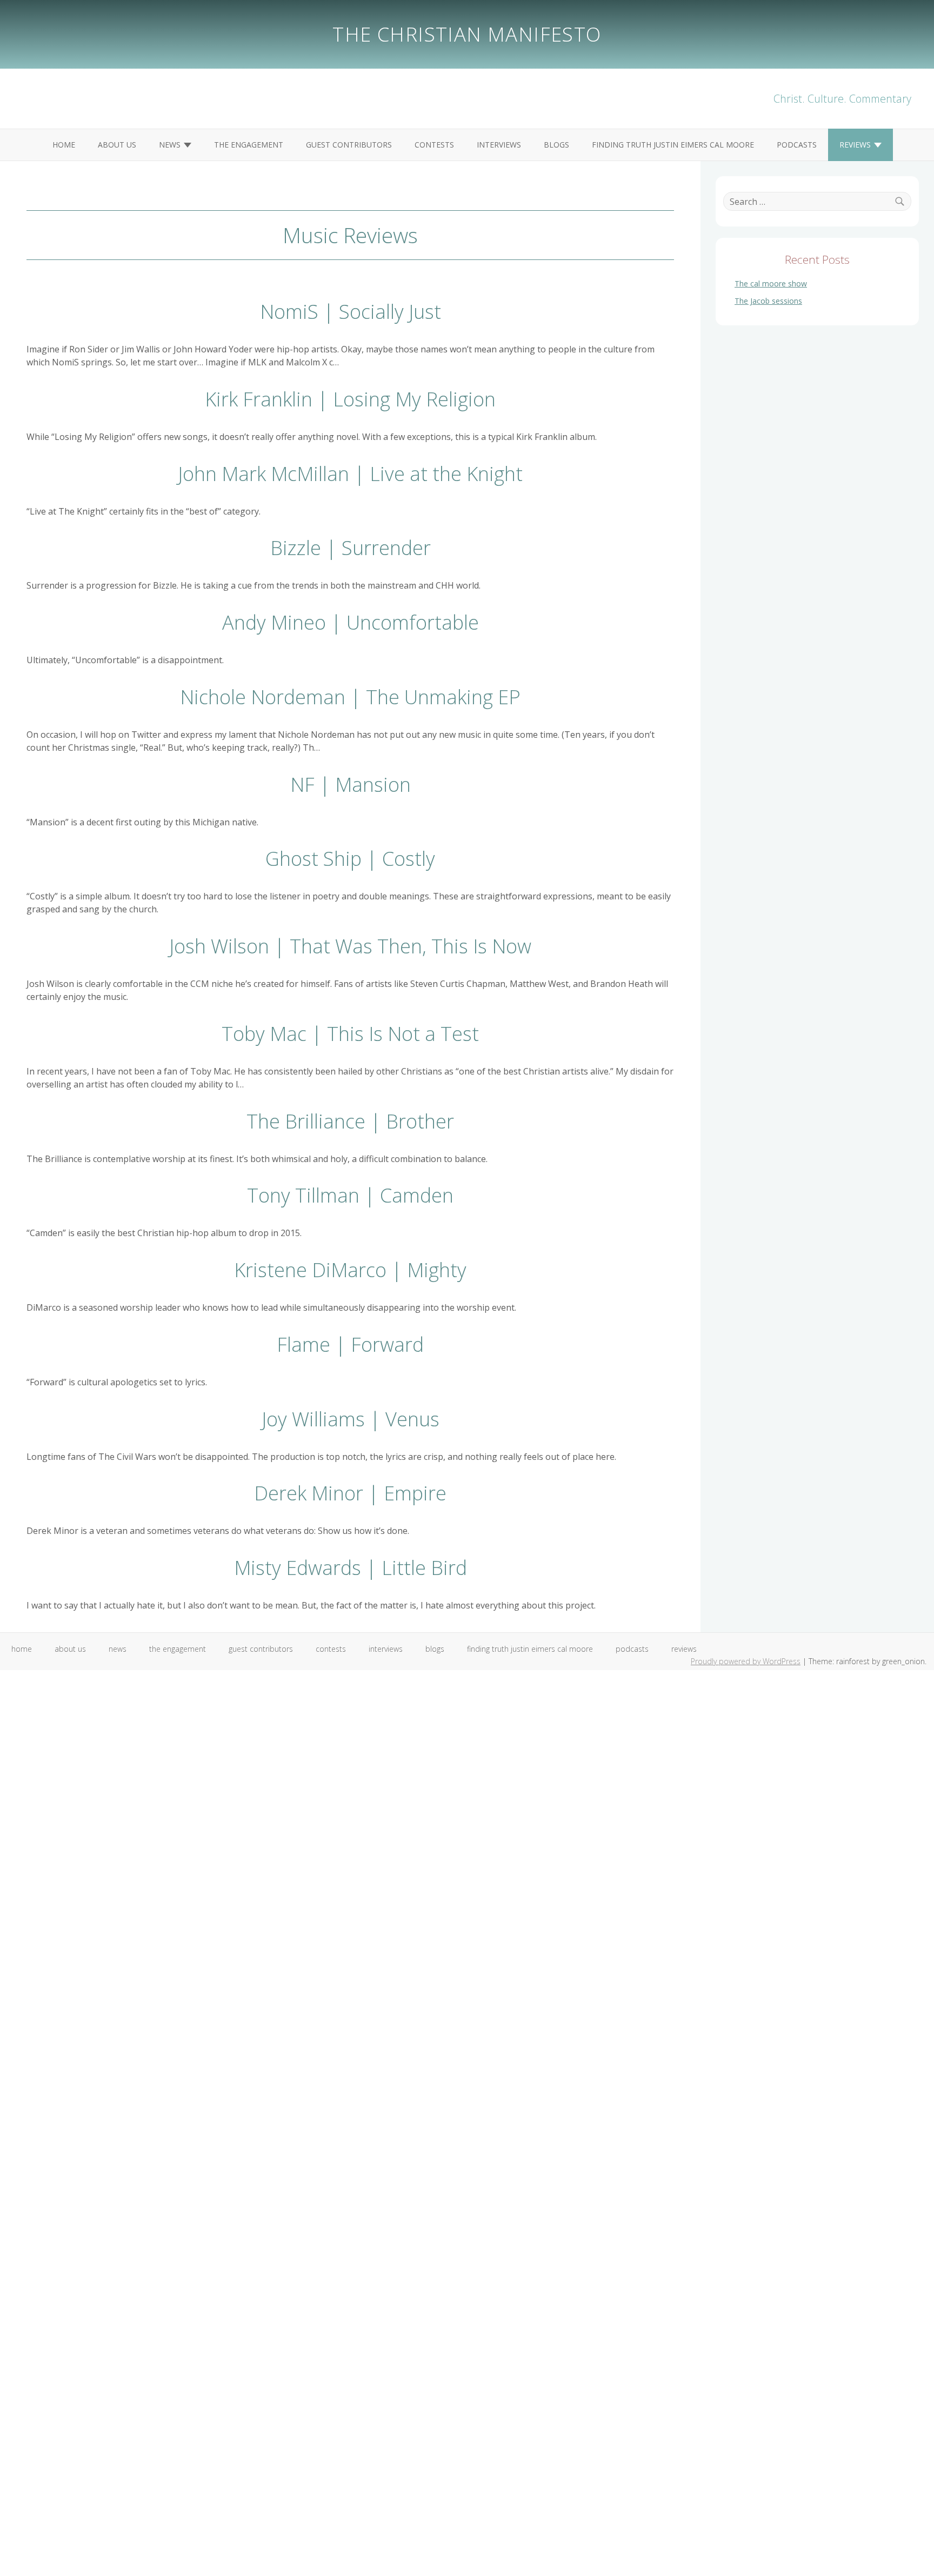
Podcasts (797, 145)
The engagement (249, 145)
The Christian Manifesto (467, 34)
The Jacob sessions (768, 301)
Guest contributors (349, 145)
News (170, 145)
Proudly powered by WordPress (746, 1661)
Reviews (855, 145)
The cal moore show (771, 283)
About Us (117, 145)
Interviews (499, 145)
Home (64, 145)
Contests (434, 145)
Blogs (556, 145)
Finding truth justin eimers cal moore (673, 145)
